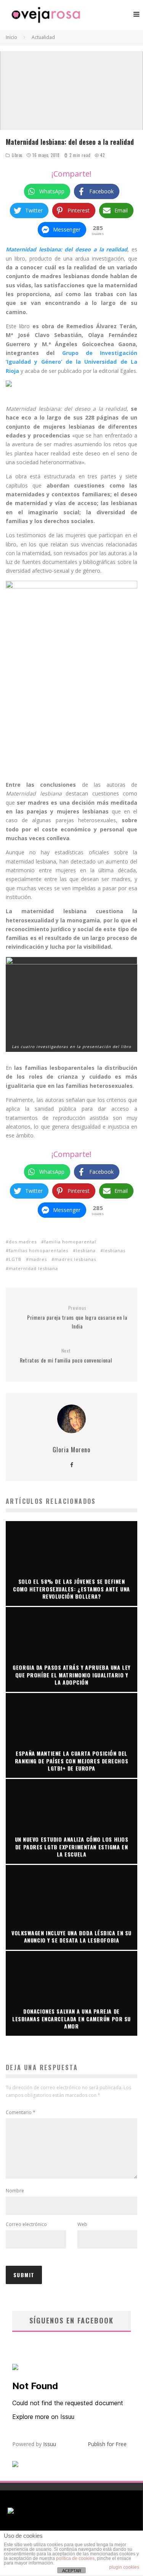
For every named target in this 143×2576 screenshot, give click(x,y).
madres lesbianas (75, 1259)
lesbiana (86, 1250)
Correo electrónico (26, 2224)
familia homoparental (70, 1242)
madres (38, 1259)
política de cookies (75, 2558)
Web (82, 2224)
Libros (17, 155)
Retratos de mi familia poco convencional (66, 1356)
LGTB (15, 1259)
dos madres (23, 1242)
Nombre (15, 2191)
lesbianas (114, 1250)
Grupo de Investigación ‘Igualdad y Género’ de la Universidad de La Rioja (71, 362)
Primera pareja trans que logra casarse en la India (77, 1317)
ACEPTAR (72, 2571)
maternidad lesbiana (33, 1268)
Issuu (50, 2444)
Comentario (21, 2112)
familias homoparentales (39, 1250)
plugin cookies (124, 2567)
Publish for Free (107, 2444)
